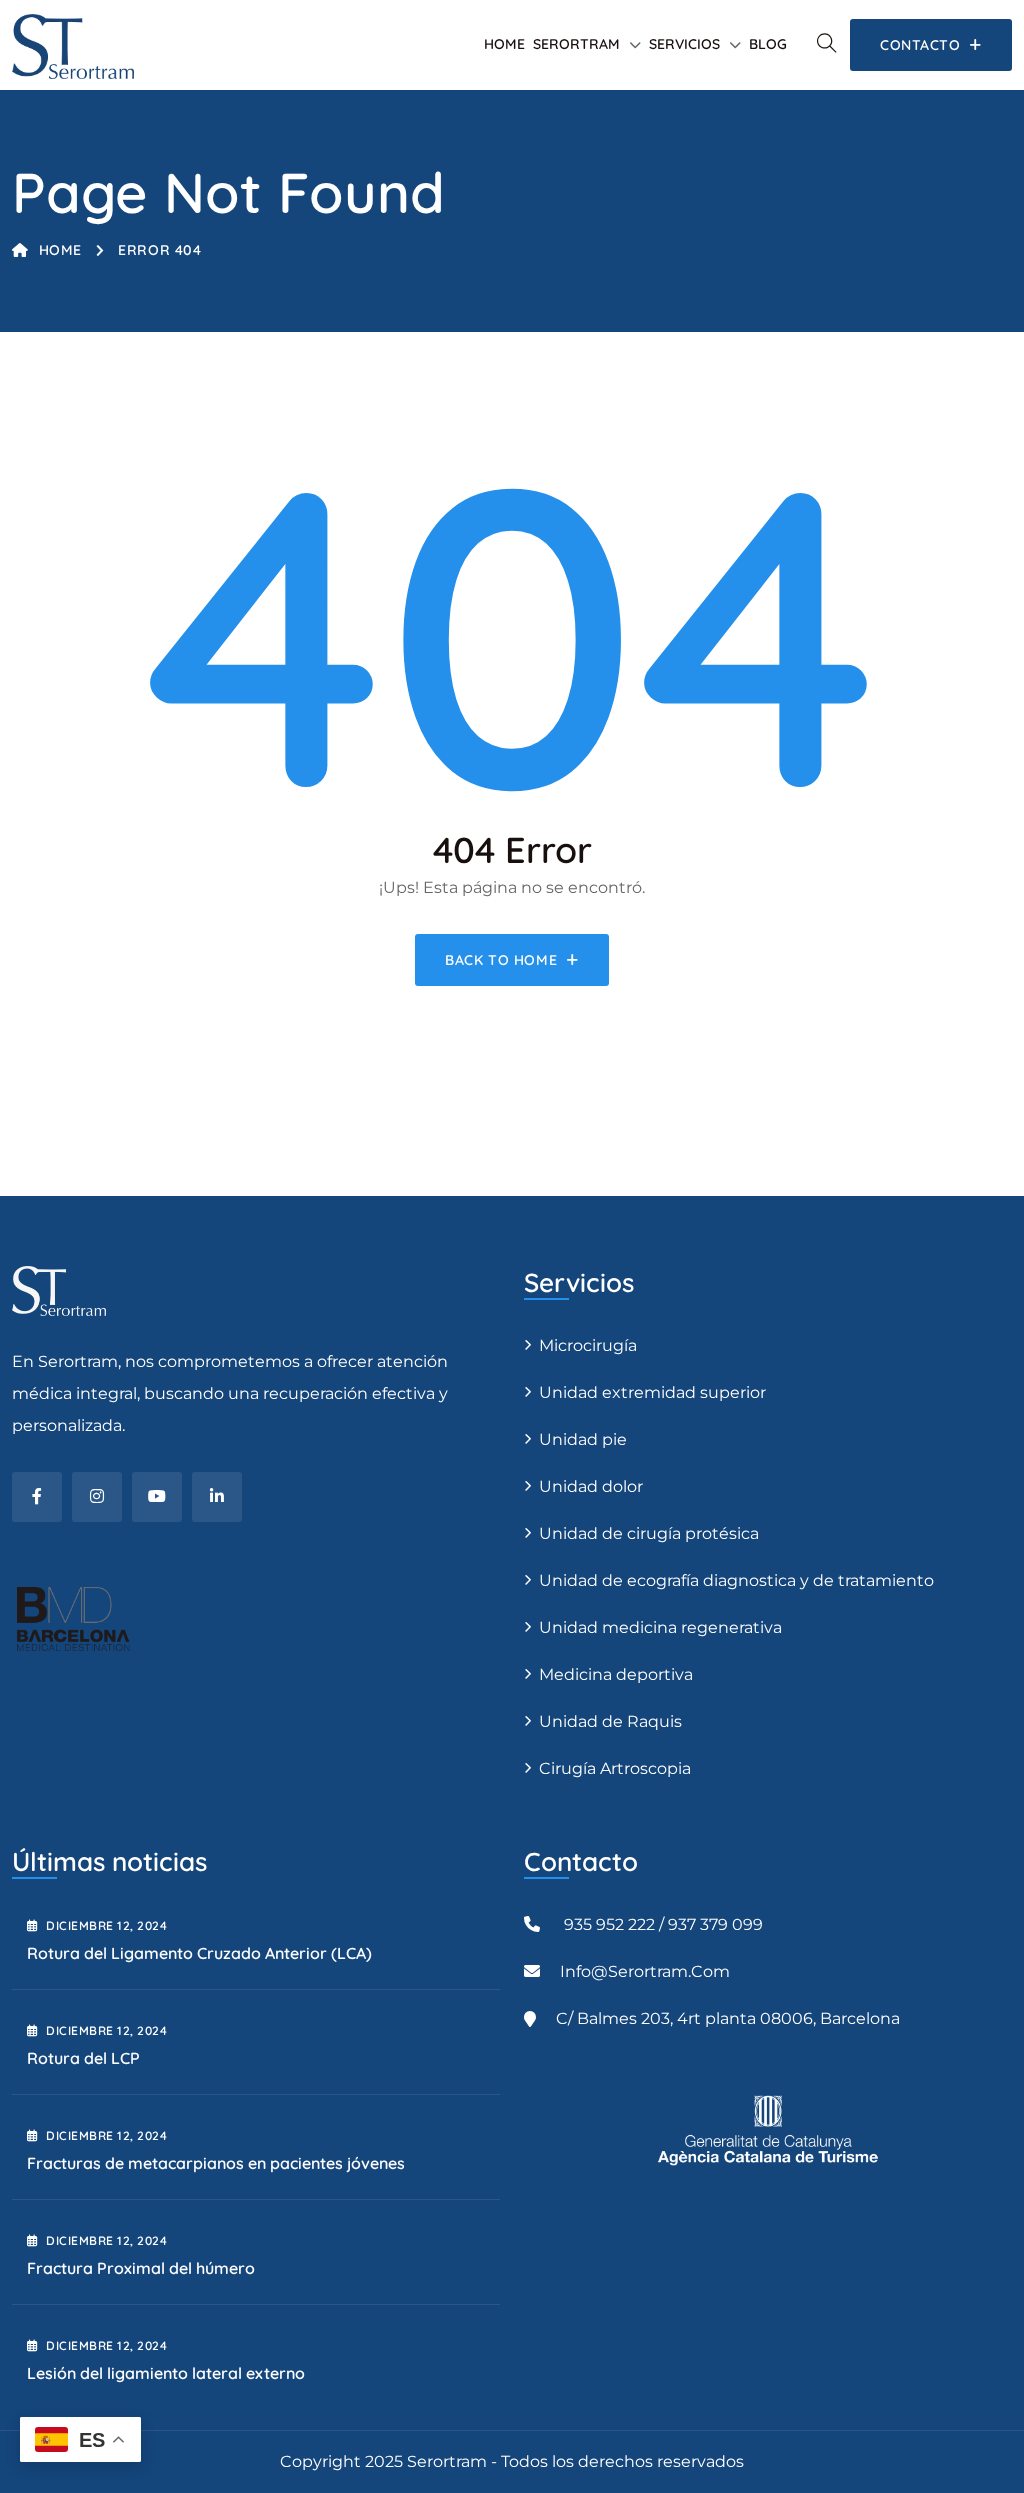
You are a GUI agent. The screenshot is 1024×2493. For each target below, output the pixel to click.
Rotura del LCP (83, 2058)
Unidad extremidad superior (652, 1392)
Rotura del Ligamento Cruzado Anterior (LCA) (199, 1953)
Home (504, 44)
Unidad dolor (591, 1486)
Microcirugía (588, 1345)
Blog (768, 44)
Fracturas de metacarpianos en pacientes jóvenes (216, 2163)
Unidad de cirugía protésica (649, 1533)
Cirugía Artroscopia (615, 1768)
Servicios (684, 44)
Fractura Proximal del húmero (141, 2268)
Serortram (576, 44)
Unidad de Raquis (610, 1721)
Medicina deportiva (616, 1674)
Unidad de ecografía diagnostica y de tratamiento (736, 1580)
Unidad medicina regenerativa (660, 1627)
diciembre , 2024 (106, 1925)
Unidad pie (583, 1439)
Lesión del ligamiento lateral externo (166, 2373)
